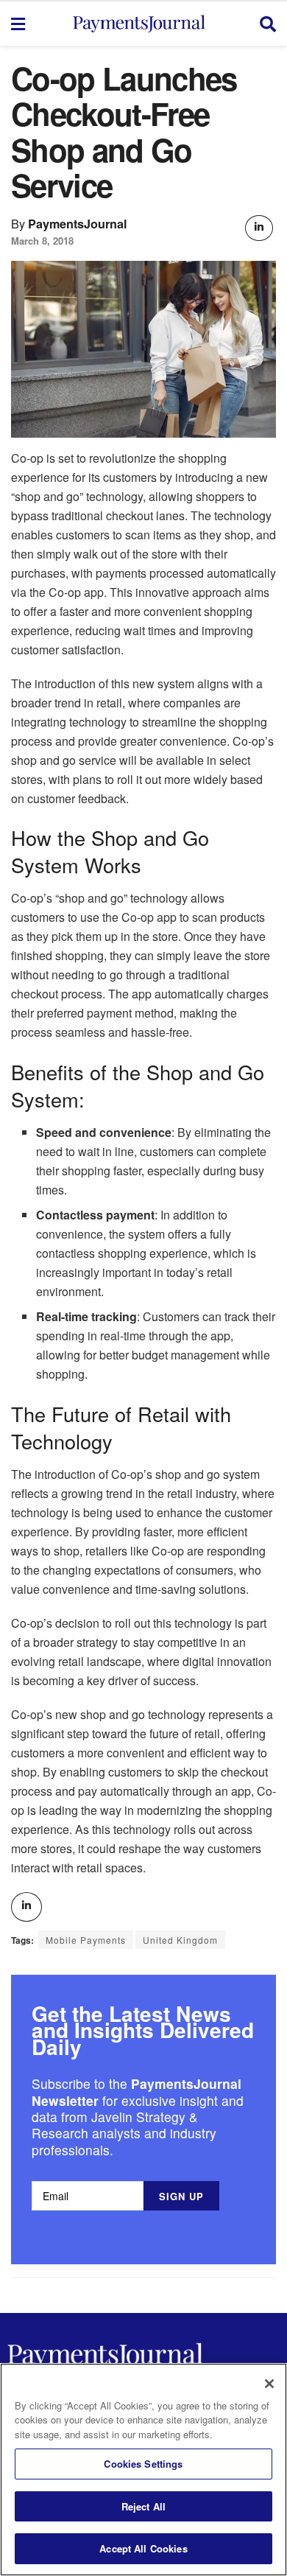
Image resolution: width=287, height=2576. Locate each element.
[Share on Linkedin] (259, 228)
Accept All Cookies (143, 2548)
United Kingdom (180, 1940)
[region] (143, 2470)
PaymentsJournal (78, 224)
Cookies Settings (143, 2464)
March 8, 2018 (42, 241)
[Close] (269, 2384)
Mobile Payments (86, 1940)
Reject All (143, 2506)
